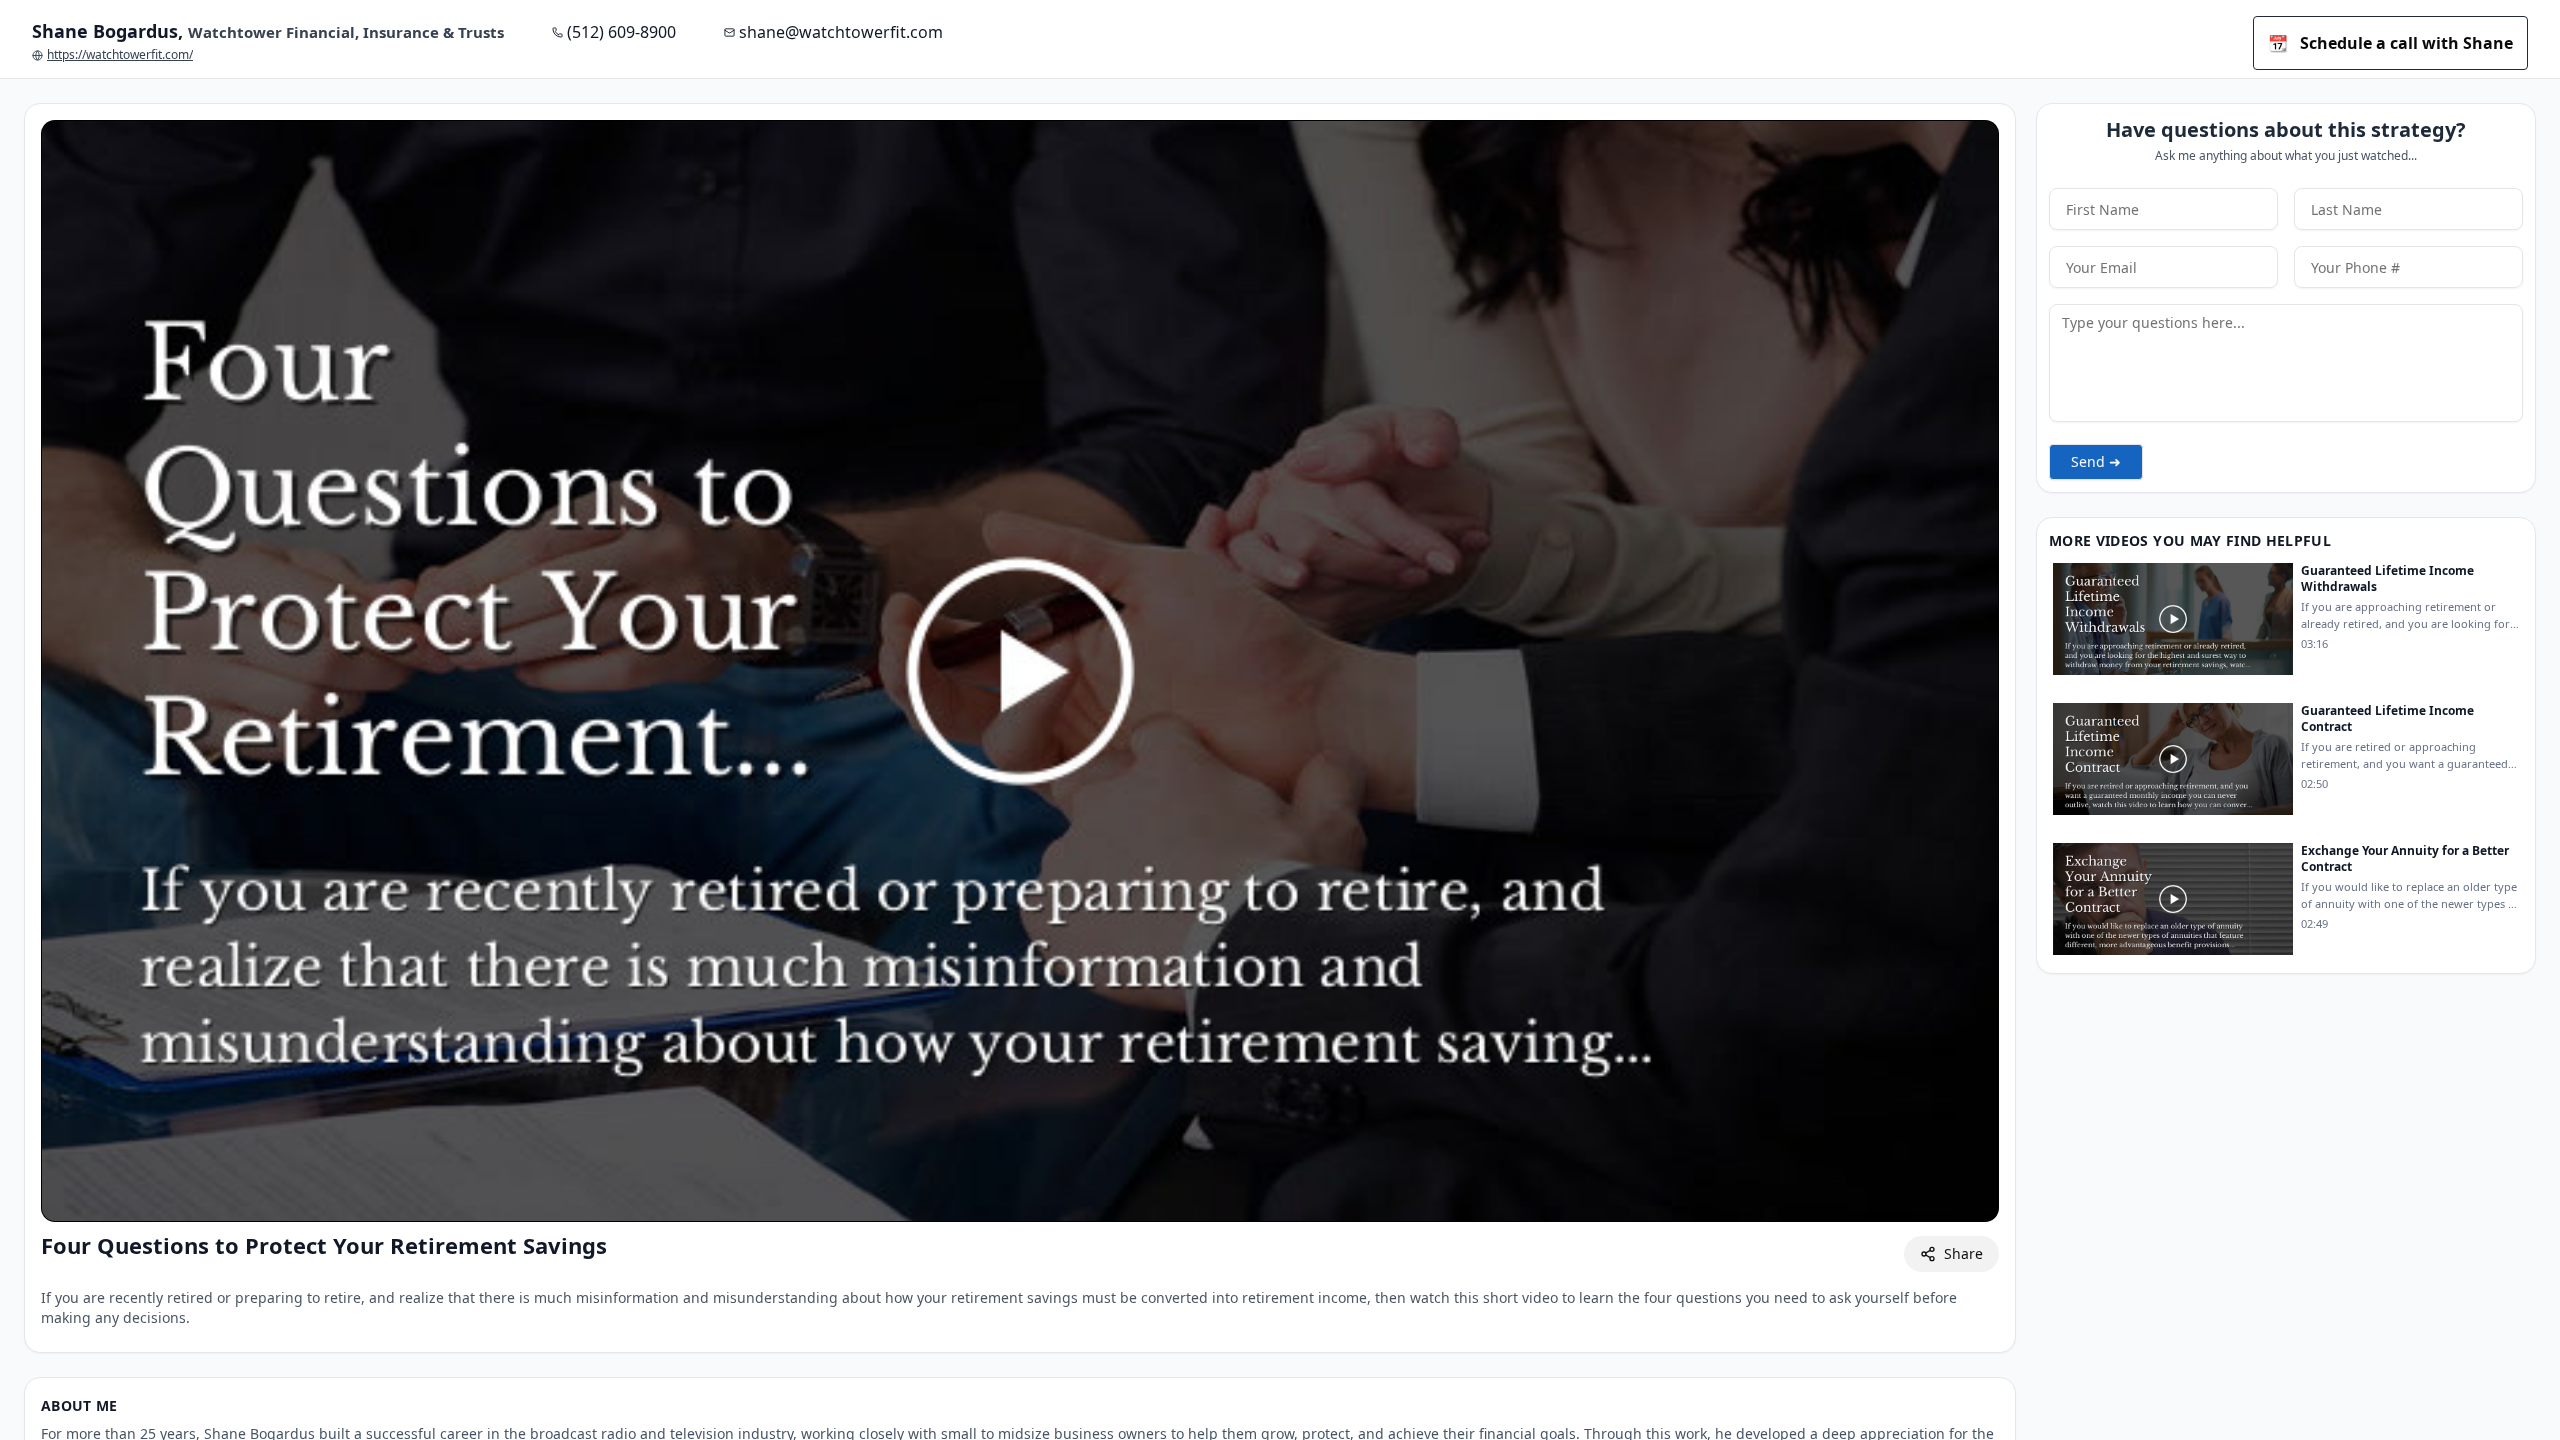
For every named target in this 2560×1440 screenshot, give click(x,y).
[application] (1020, 671)
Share (1963, 1253)
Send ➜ (2096, 461)
